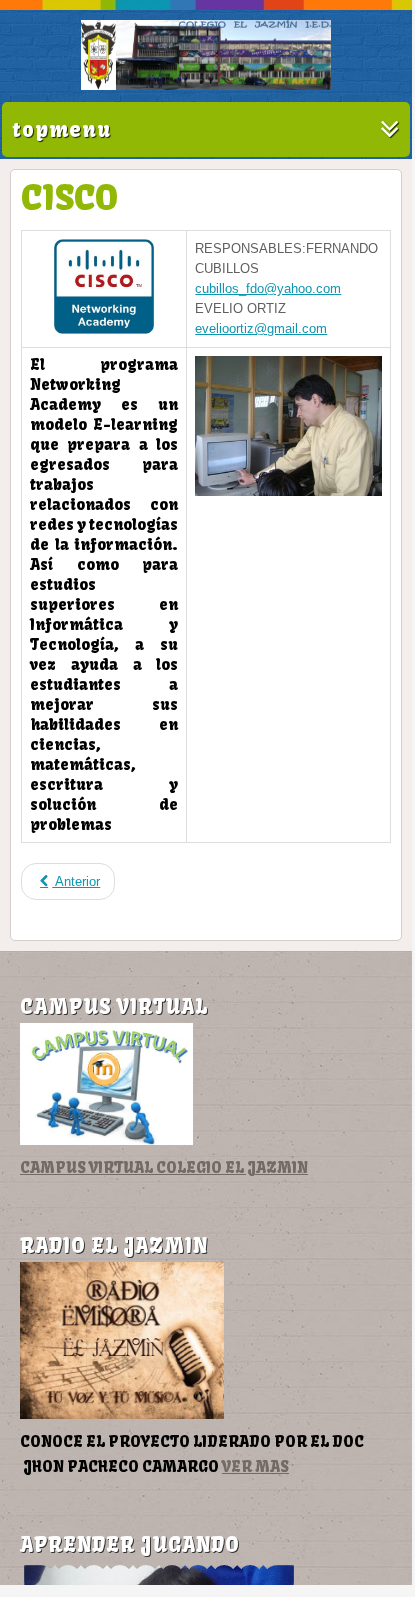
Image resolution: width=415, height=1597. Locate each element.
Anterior (76, 881)
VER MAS (255, 1466)
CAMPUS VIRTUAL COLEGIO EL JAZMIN (164, 1167)
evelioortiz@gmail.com (261, 328)
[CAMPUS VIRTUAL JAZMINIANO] (106, 1140)
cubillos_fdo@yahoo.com (268, 288)
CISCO (69, 197)
